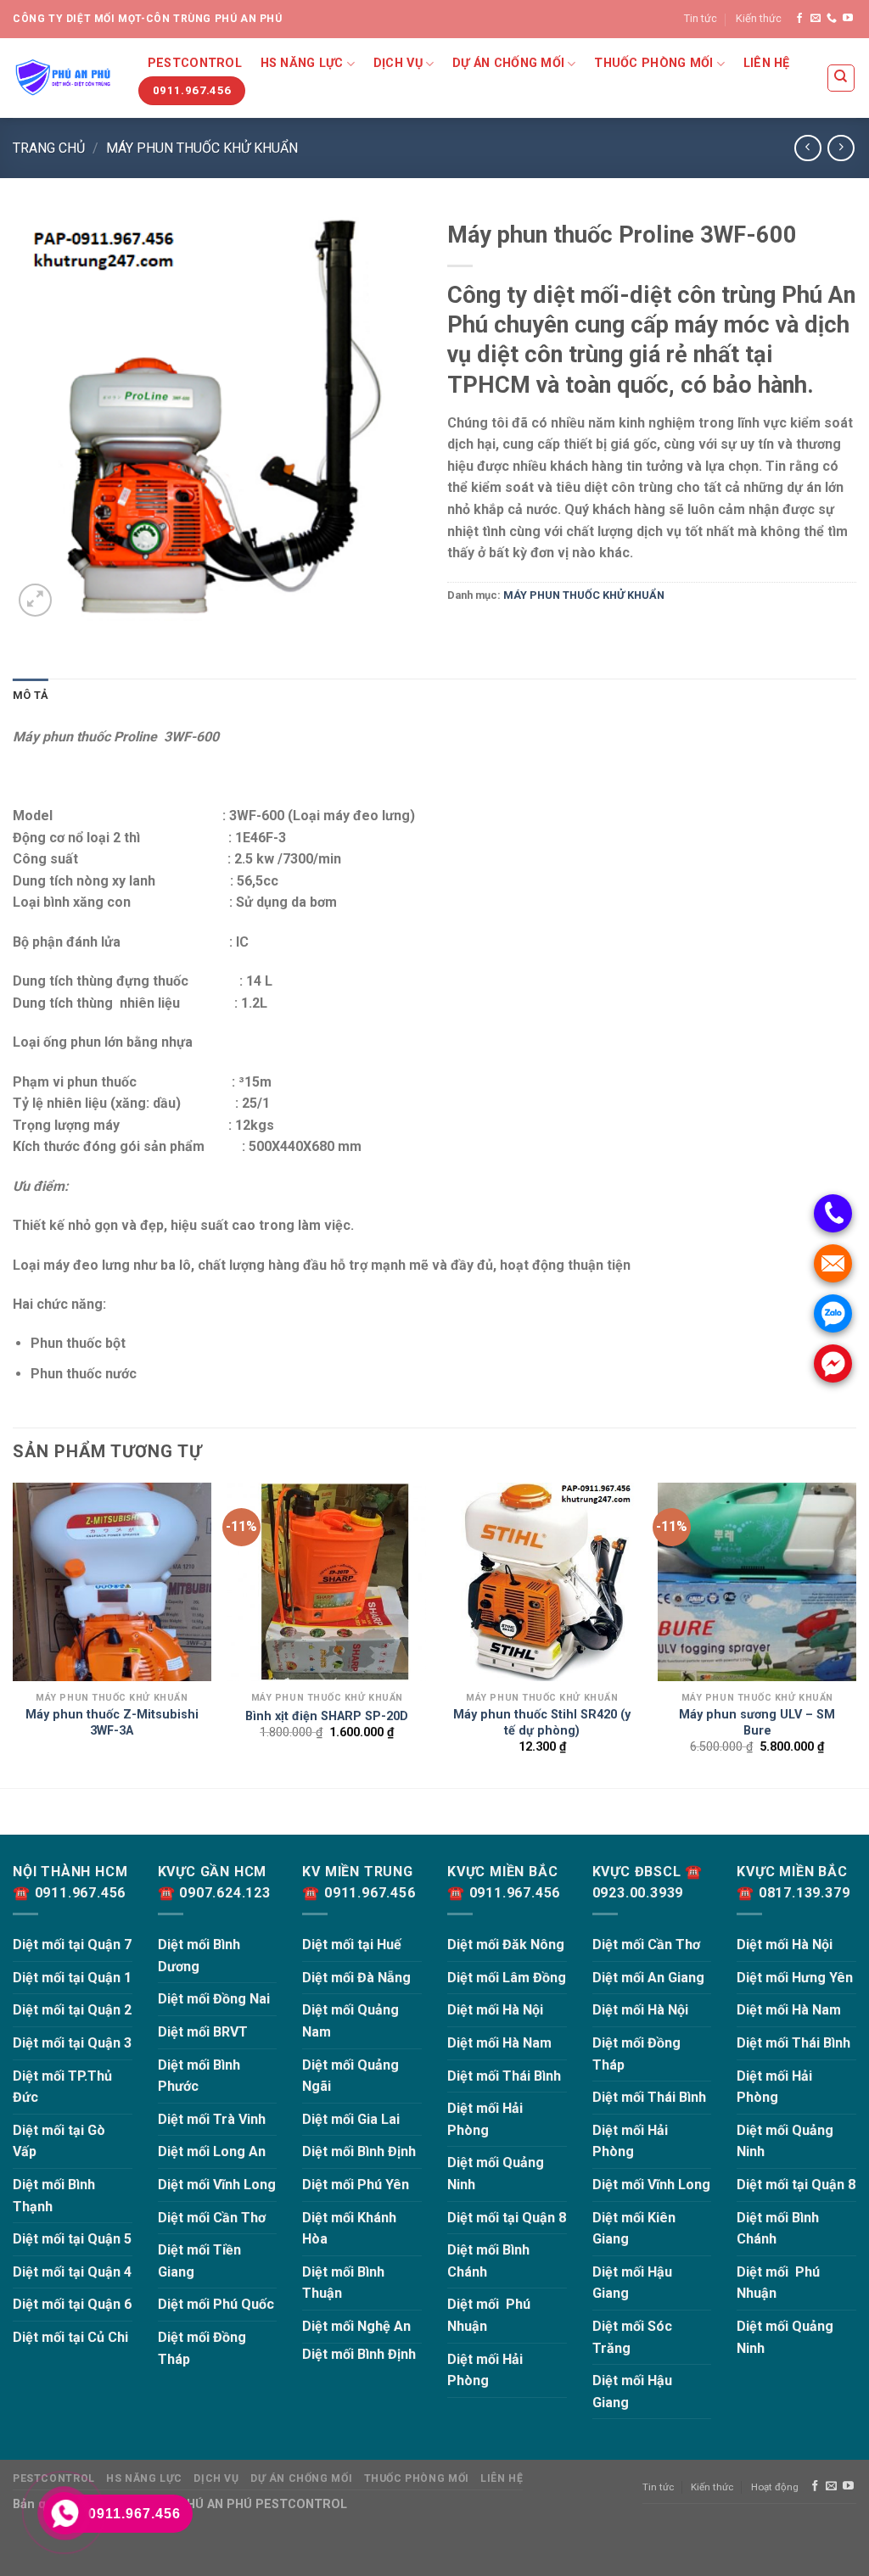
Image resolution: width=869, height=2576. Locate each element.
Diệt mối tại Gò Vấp (59, 2141)
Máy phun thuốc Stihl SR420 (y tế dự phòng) (542, 1723)
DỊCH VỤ (398, 63)
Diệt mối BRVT (203, 2032)
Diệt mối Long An (212, 2151)
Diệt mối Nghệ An (356, 2326)
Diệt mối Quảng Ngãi (350, 2076)
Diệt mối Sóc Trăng (632, 2337)
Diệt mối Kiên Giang (634, 2229)
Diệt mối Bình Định (359, 2151)
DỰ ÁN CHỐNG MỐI (508, 63)
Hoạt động (775, 2487)
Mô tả (31, 695)
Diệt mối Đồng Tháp (202, 2348)
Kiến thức (759, 18)
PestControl (195, 63)
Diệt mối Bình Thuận (343, 2283)
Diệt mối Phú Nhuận (489, 2315)
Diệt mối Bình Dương (199, 1956)
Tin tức (701, 18)
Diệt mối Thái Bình (504, 2076)
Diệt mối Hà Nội (495, 2010)
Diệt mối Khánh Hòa (349, 2229)
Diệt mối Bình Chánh (488, 2261)
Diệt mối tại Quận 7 (72, 1945)
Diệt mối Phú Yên (356, 2185)
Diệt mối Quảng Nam (350, 2021)
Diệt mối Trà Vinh (212, 2119)
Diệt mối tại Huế (352, 1945)
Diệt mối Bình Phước (199, 2076)
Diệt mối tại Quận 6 (72, 2304)
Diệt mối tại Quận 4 (72, 2272)
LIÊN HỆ (767, 63)
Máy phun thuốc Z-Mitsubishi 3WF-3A (112, 1723)
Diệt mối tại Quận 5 (72, 2239)
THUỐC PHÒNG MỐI (653, 63)
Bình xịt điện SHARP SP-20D (327, 1716)
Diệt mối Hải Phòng (485, 2119)
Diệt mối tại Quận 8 (507, 2218)
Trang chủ (49, 148)
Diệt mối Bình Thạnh (54, 2196)
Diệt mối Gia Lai (351, 2119)
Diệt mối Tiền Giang (199, 2261)
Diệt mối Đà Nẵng (356, 1978)
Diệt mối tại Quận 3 (72, 2043)
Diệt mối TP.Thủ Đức (62, 2087)
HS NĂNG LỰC (302, 63)
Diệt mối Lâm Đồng (507, 1978)
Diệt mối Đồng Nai (214, 1999)
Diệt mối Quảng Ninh (496, 2174)
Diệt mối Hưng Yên (795, 1978)
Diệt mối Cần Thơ (212, 2218)
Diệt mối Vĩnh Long (217, 2185)
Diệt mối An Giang (648, 1978)
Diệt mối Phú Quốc (216, 2304)
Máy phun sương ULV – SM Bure (757, 1723)
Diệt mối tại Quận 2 (72, 2010)
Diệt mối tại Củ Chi (70, 2337)
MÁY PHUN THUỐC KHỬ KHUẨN (202, 148)
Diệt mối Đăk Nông (506, 1945)
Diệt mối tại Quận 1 (72, 1978)
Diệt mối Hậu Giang (632, 2283)
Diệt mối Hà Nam (499, 2043)
